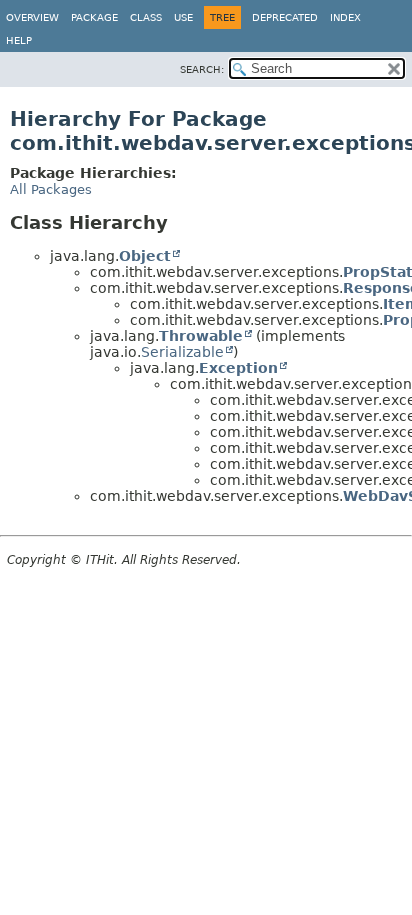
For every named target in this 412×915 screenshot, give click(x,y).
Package (94, 17)
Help (19, 40)
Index (345, 17)
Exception (238, 368)
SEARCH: (202, 69)
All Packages (51, 189)
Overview (32, 17)
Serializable (182, 352)
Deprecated (285, 17)
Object (145, 256)
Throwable (201, 336)
